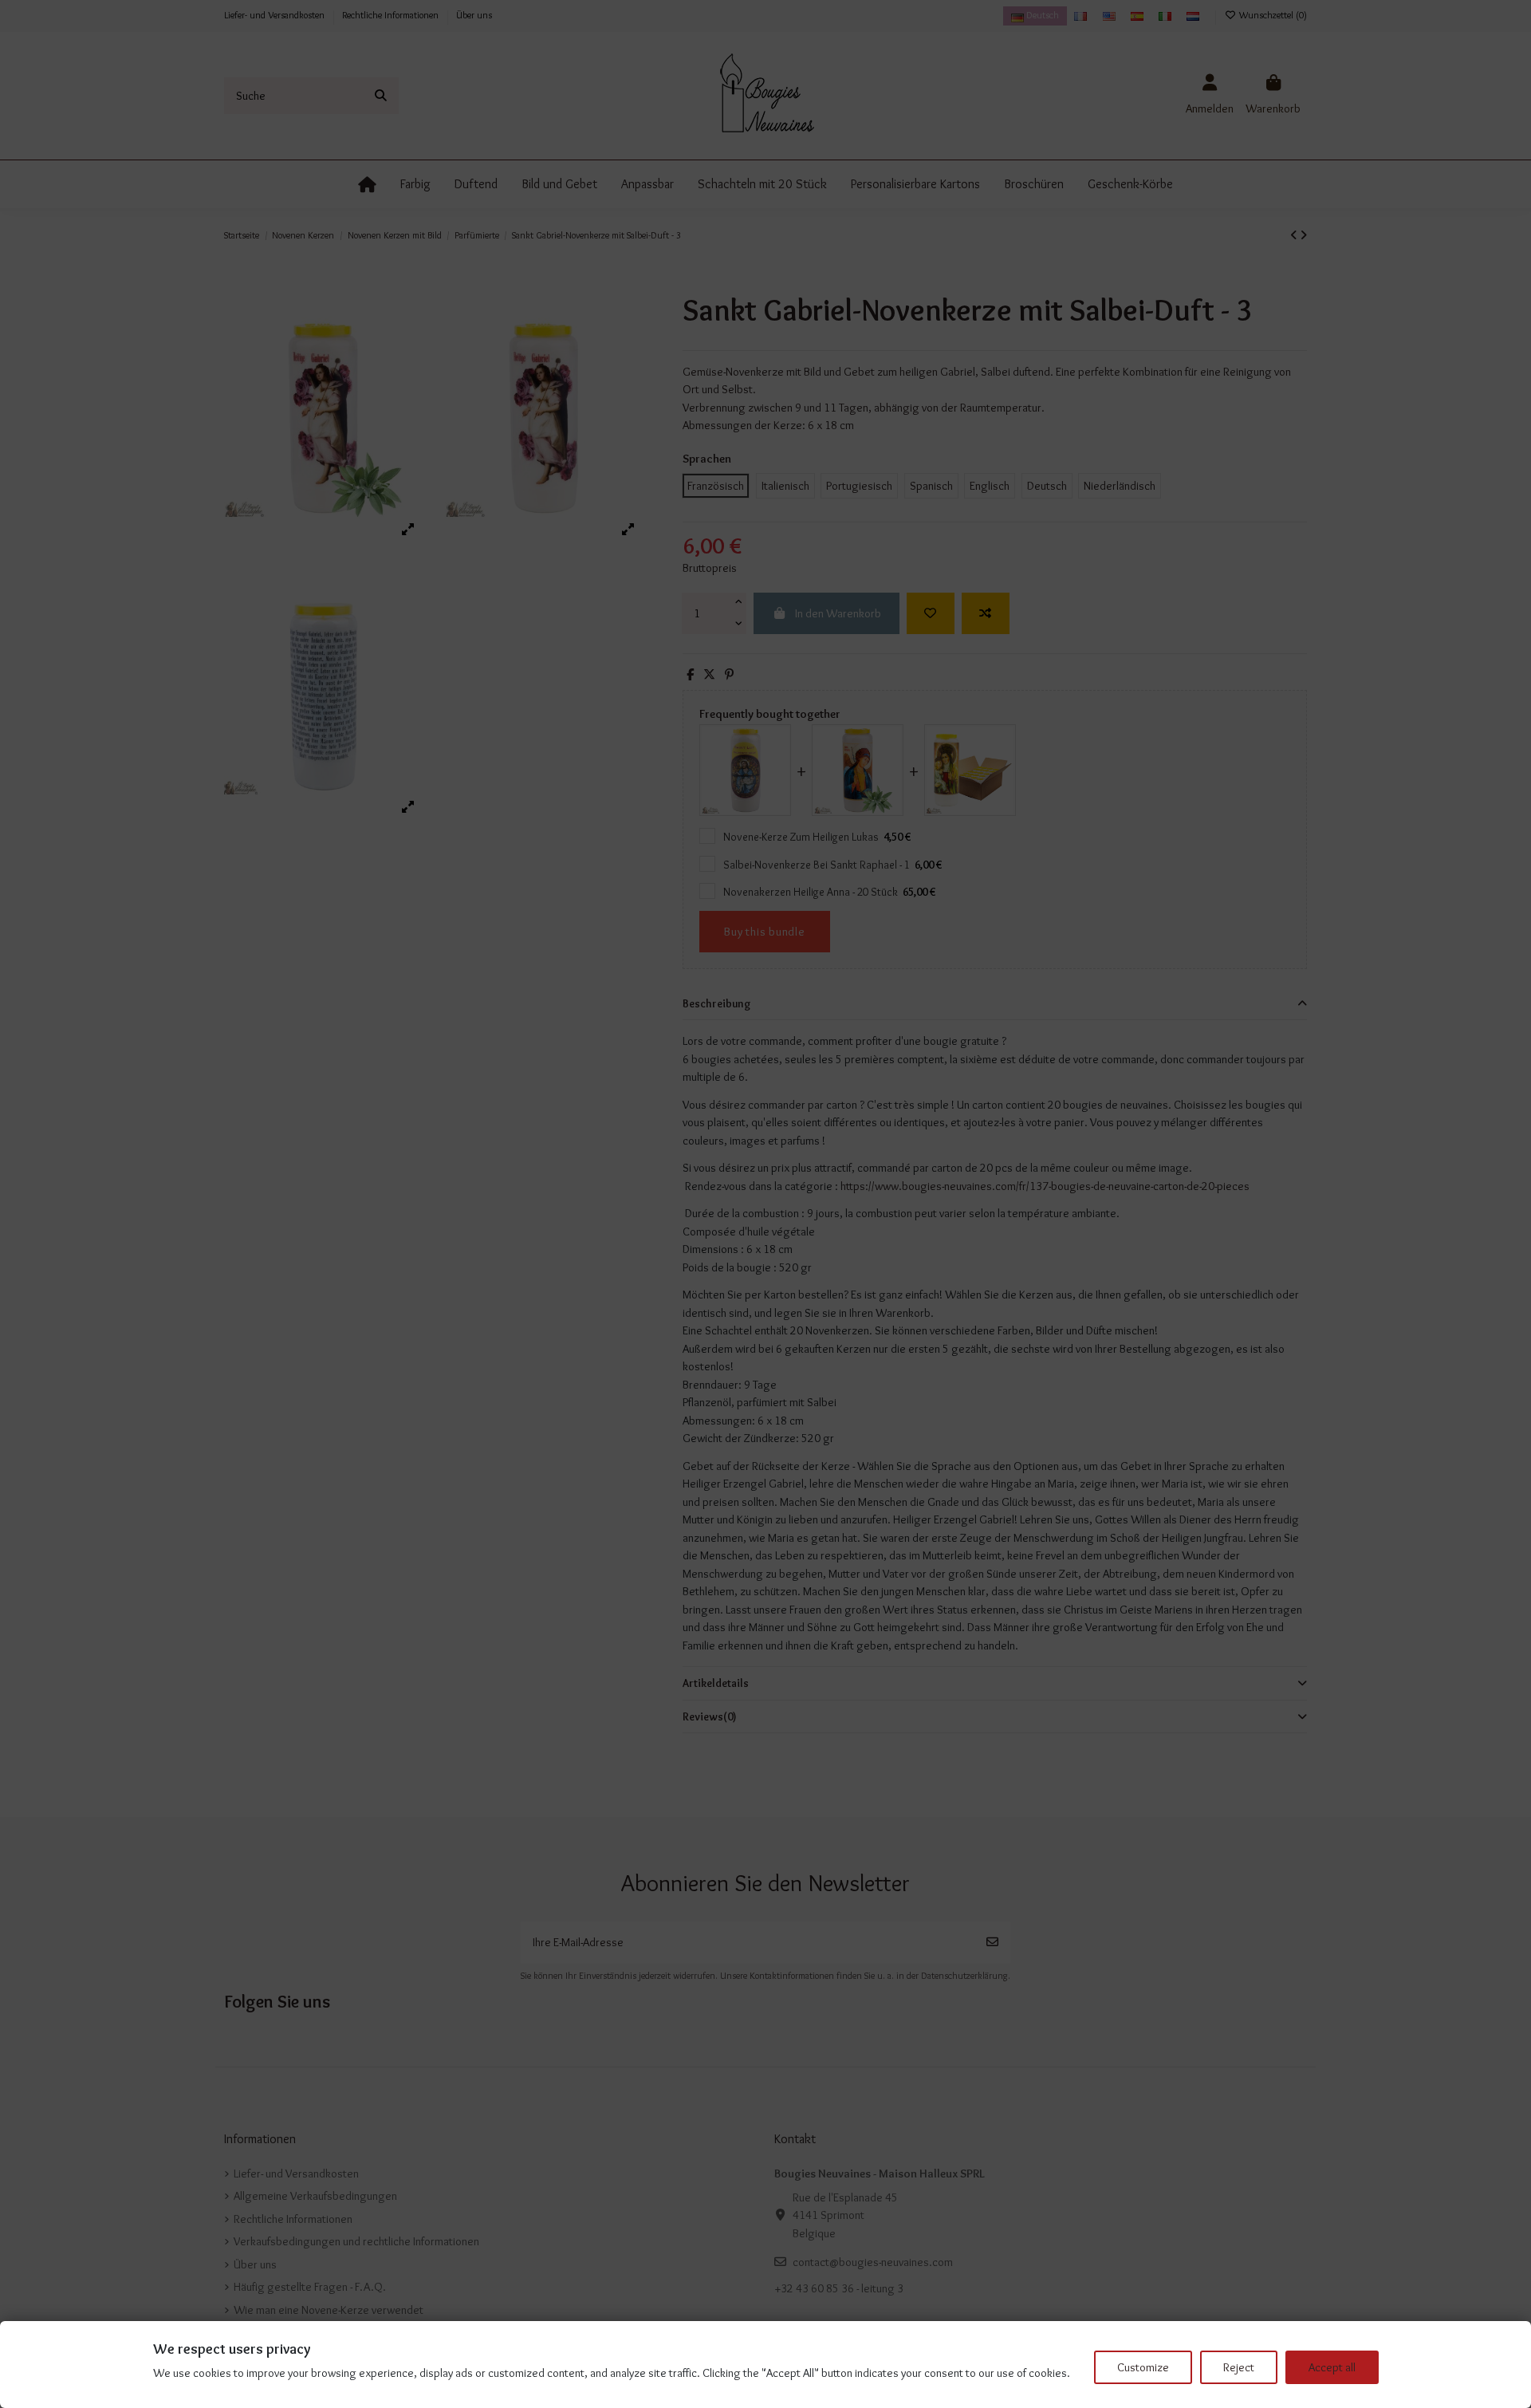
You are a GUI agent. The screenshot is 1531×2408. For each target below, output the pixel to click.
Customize (1143, 2367)
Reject (1239, 2367)
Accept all (1332, 2367)
